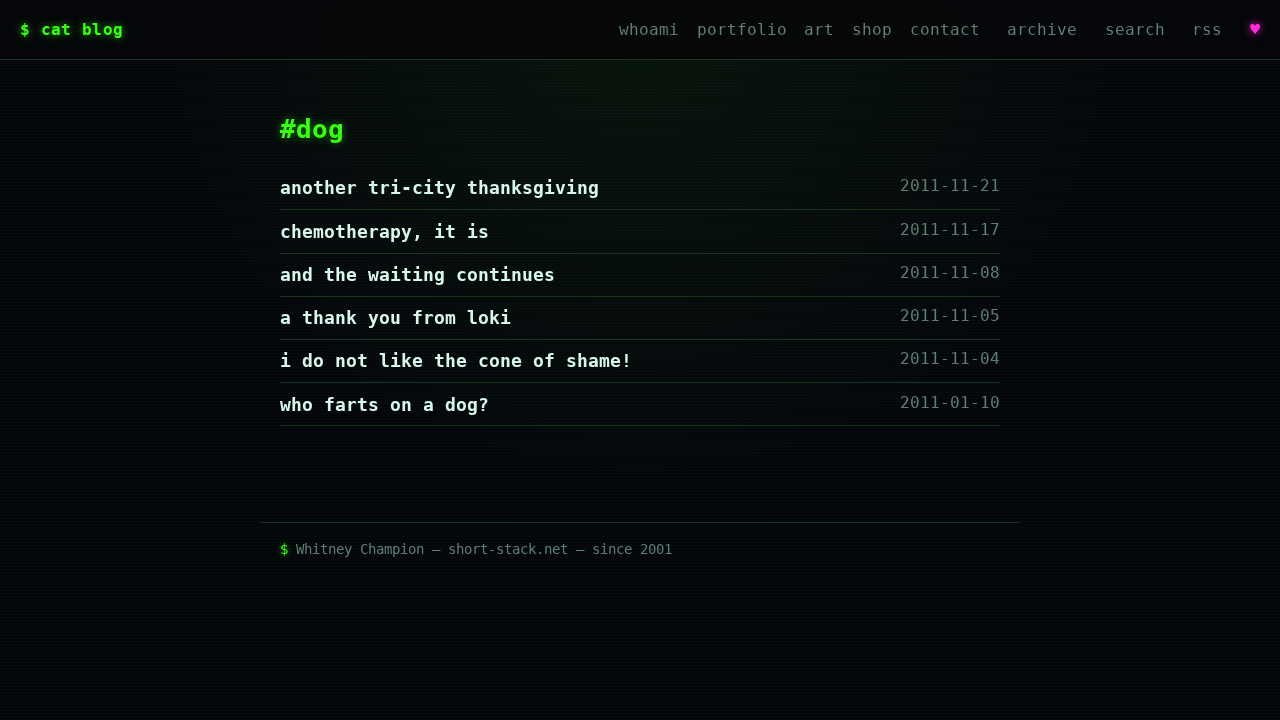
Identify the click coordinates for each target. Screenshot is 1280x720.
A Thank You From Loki (395, 317)
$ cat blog (71, 29)
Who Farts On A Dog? (384, 404)
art (819, 29)
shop (872, 29)
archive (1042, 29)
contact (945, 29)
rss (1207, 29)
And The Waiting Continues (417, 274)
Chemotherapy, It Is (384, 231)
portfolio (742, 29)
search (1135, 29)
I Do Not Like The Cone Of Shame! (456, 360)
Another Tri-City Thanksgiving (439, 187)
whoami (649, 29)
